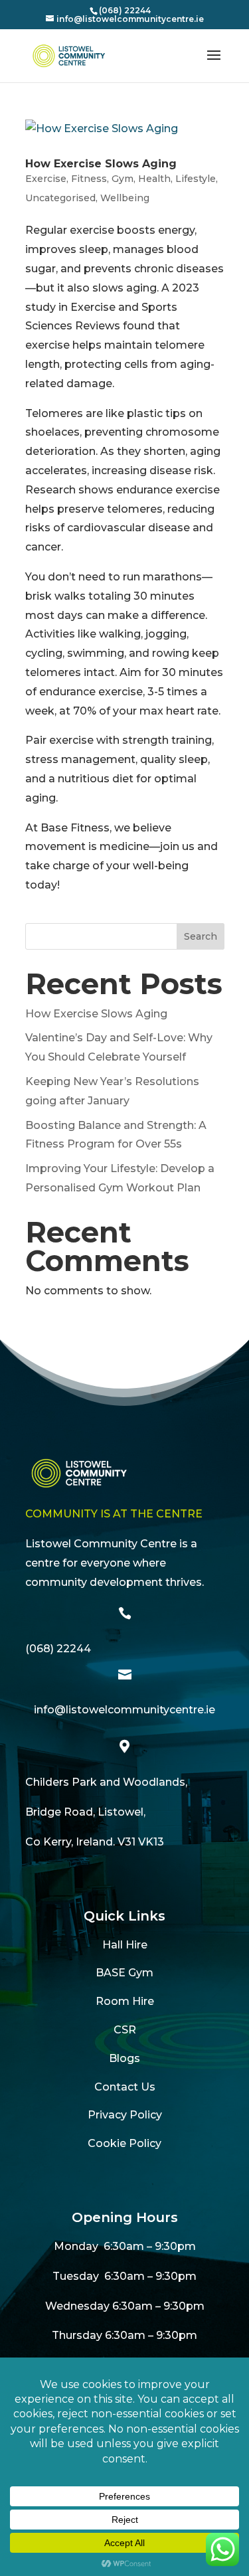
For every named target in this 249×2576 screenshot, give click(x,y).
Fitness (89, 179)
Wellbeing (125, 198)
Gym (123, 179)
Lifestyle (196, 179)
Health (154, 179)
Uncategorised (60, 198)
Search (201, 936)
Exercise (46, 179)
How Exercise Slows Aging (101, 164)
